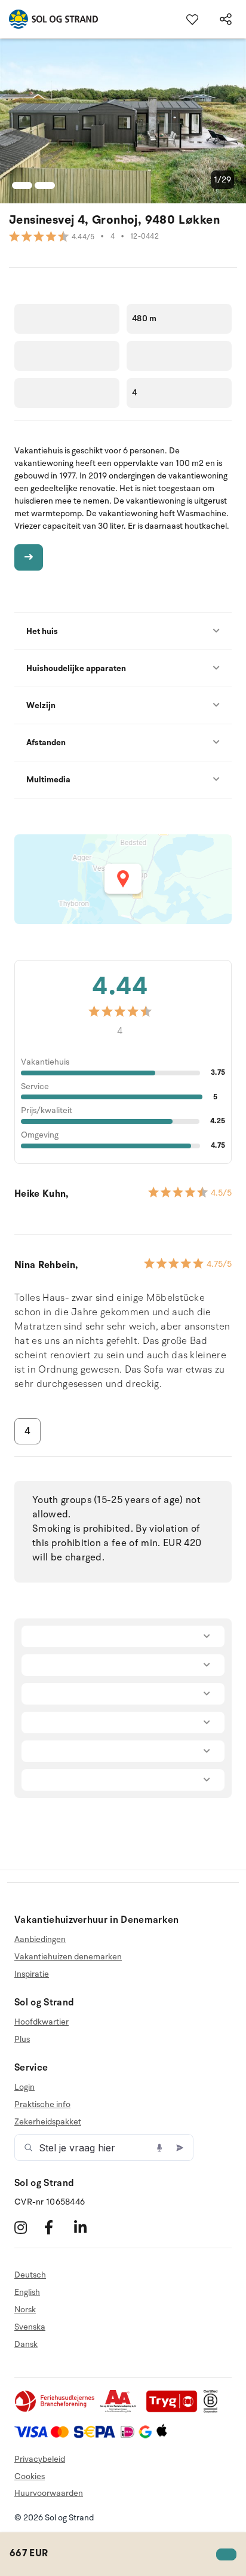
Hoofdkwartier (41, 2022)
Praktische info (42, 2104)
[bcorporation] (213, 2410)
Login (24, 2087)
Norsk (25, 2310)
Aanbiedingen (40, 1940)
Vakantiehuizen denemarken (68, 1957)
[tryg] (175, 2410)
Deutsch (30, 2275)
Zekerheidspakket (48, 2122)
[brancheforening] (56, 2410)
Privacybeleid (40, 2459)
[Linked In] (87, 2227)
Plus (22, 2039)
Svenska (30, 2327)
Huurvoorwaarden (49, 2493)
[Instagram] (28, 2227)
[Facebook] (58, 2227)
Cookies (30, 2476)
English (27, 2292)
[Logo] (49, 19)
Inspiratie (32, 1974)
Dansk (26, 2344)
